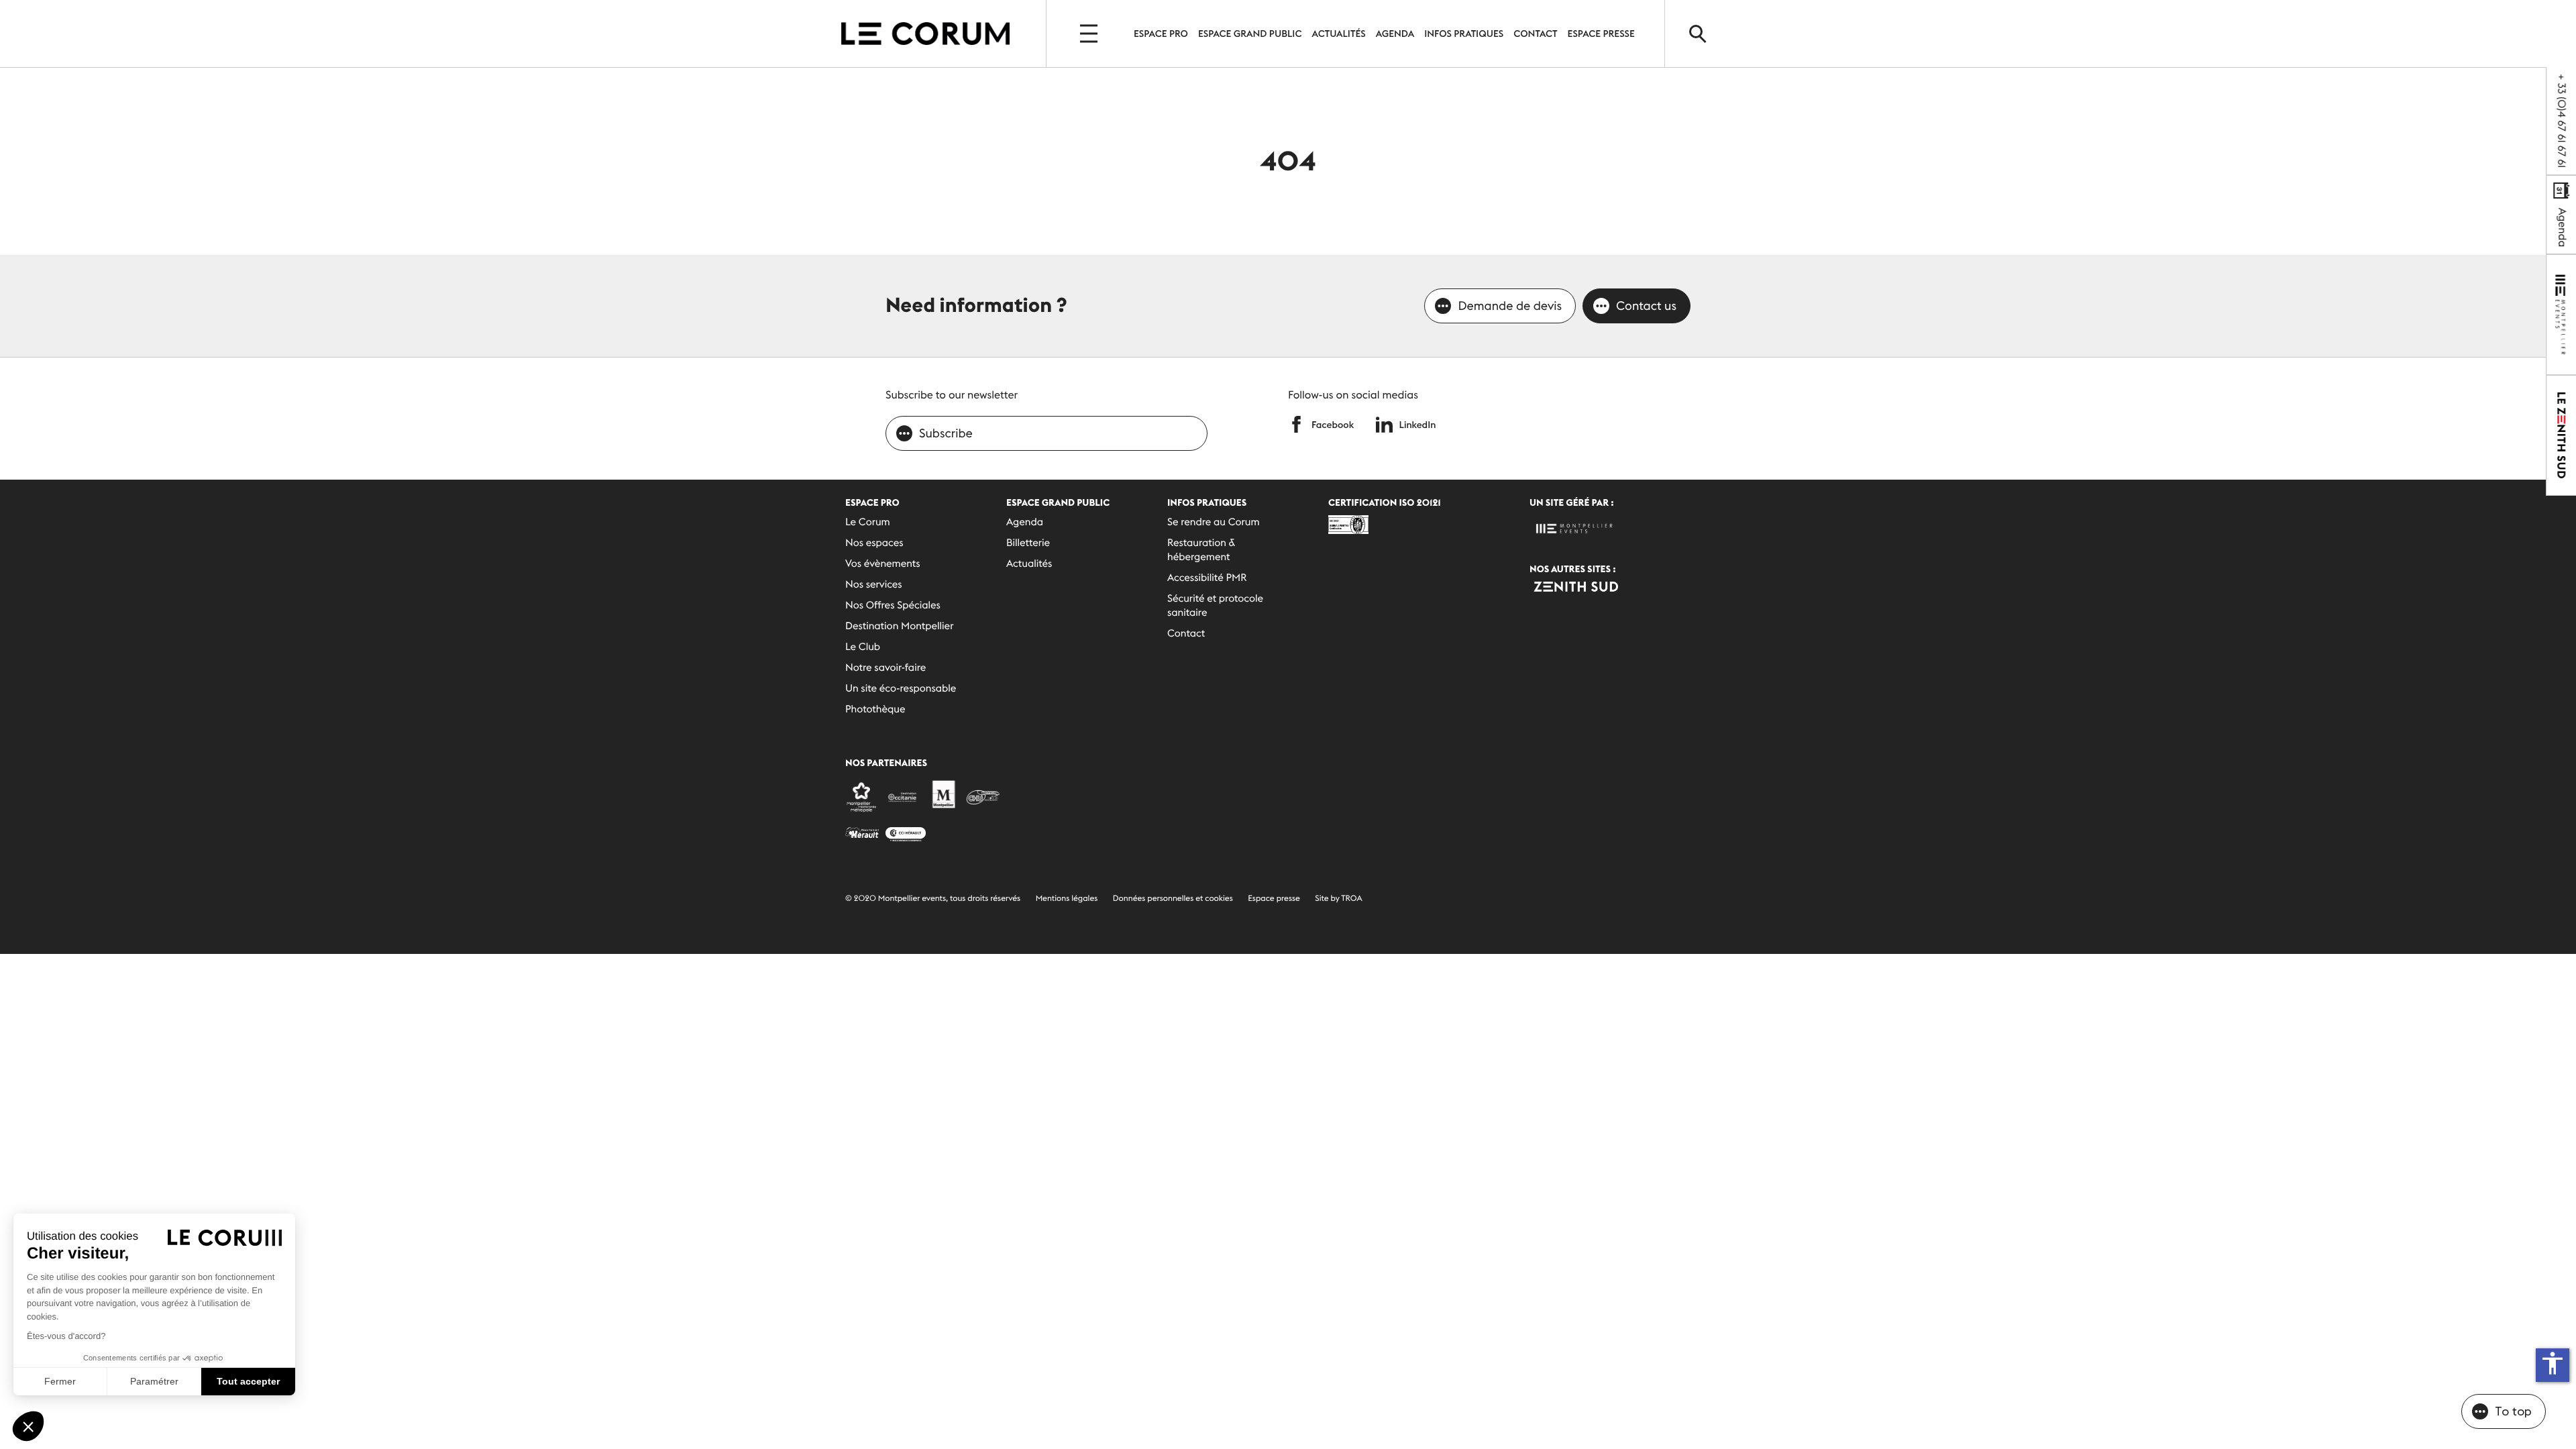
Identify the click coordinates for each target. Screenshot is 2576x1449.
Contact (1535, 34)
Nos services (874, 585)
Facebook (1333, 425)
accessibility (2553, 1363)
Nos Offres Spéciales (893, 605)
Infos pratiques (1464, 34)
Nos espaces (874, 543)
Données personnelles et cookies (1173, 899)
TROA (1351, 899)
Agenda (1395, 34)
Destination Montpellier (899, 626)
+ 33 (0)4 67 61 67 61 (2561, 121)
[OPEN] (1090, 34)
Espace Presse (1601, 34)
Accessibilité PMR (1207, 578)
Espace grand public (1250, 34)
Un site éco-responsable (901, 689)
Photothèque (875, 709)
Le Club (863, 647)
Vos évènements (883, 564)
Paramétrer (154, 1381)
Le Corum (868, 522)
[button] (28, 1426)
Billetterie (1028, 543)
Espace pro (1161, 34)
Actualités (1339, 34)
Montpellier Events (925, 34)
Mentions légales (1067, 899)
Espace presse (1274, 899)
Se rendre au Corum (1214, 522)
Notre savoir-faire (885, 668)
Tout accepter (248, 1381)
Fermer (60, 1381)
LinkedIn (1418, 425)
